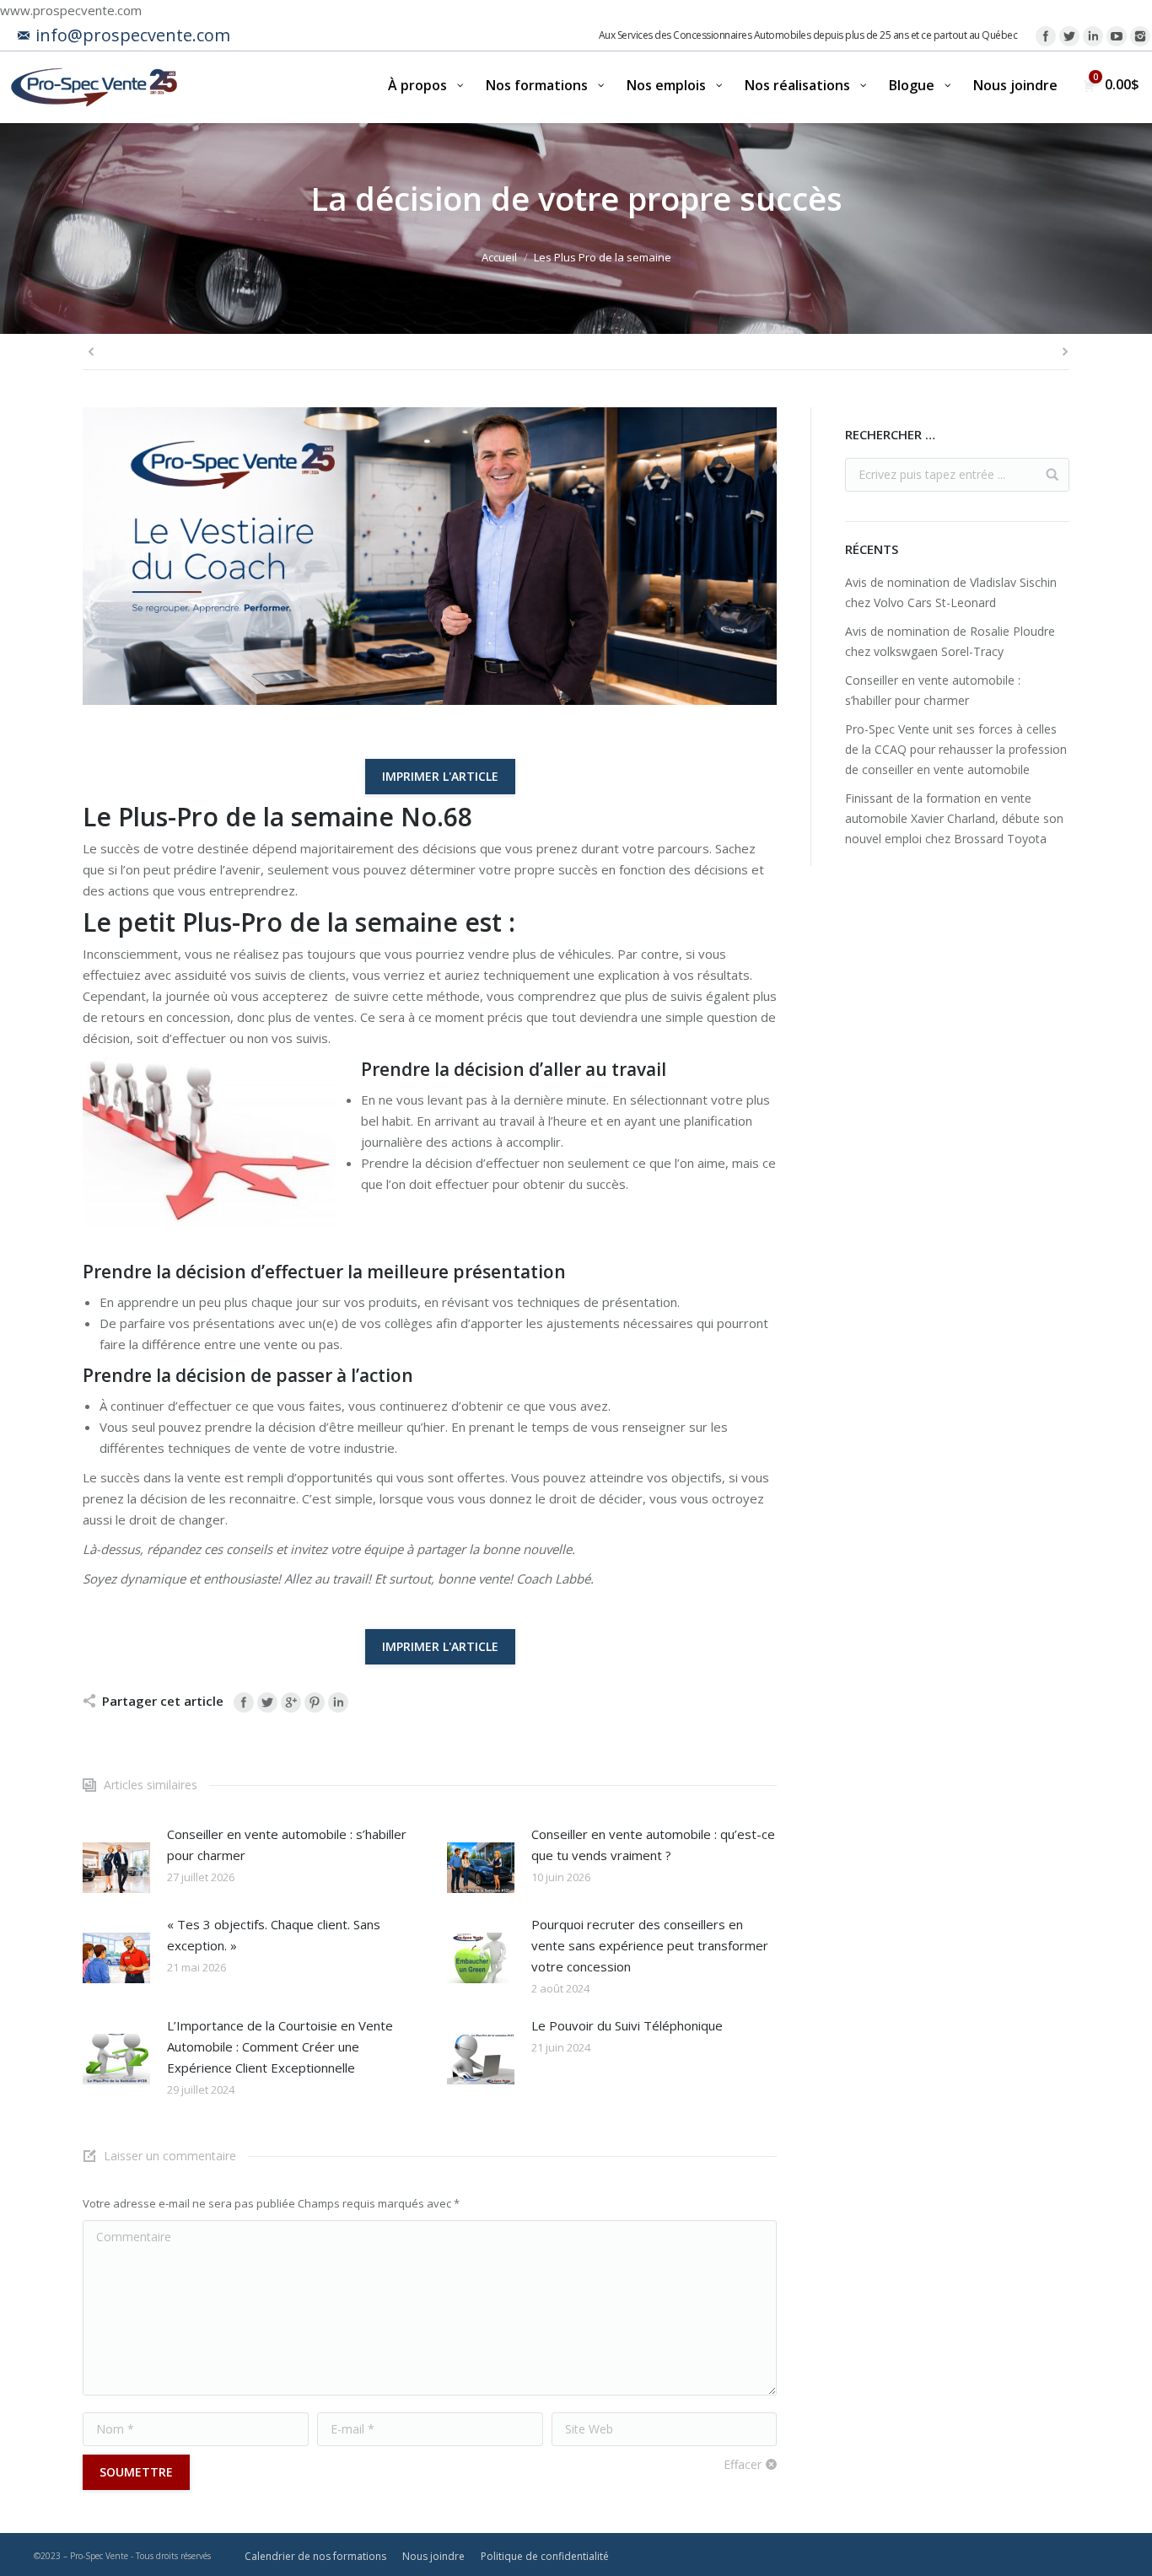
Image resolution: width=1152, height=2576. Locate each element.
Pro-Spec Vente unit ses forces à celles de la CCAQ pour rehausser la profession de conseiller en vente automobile (956, 749)
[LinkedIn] (1093, 36)
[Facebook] (1046, 36)
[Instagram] (1140, 36)
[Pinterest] (315, 1702)
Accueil (499, 257)
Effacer (743, 2464)
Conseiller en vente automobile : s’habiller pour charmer (287, 1845)
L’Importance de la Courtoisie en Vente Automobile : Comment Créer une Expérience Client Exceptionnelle (280, 2046)
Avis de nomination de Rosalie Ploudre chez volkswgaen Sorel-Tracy (950, 641)
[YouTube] (1117, 36)
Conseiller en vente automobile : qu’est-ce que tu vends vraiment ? (653, 1845)
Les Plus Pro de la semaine (603, 257)
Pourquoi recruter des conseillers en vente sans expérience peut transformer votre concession (650, 1945)
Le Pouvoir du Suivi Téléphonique (627, 2025)
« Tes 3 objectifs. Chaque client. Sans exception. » (274, 1935)
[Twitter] (1069, 36)
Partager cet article (163, 1701)
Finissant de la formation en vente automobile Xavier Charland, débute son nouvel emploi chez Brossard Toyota (954, 818)
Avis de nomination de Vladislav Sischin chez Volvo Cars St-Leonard (951, 592)
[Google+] (291, 1702)
